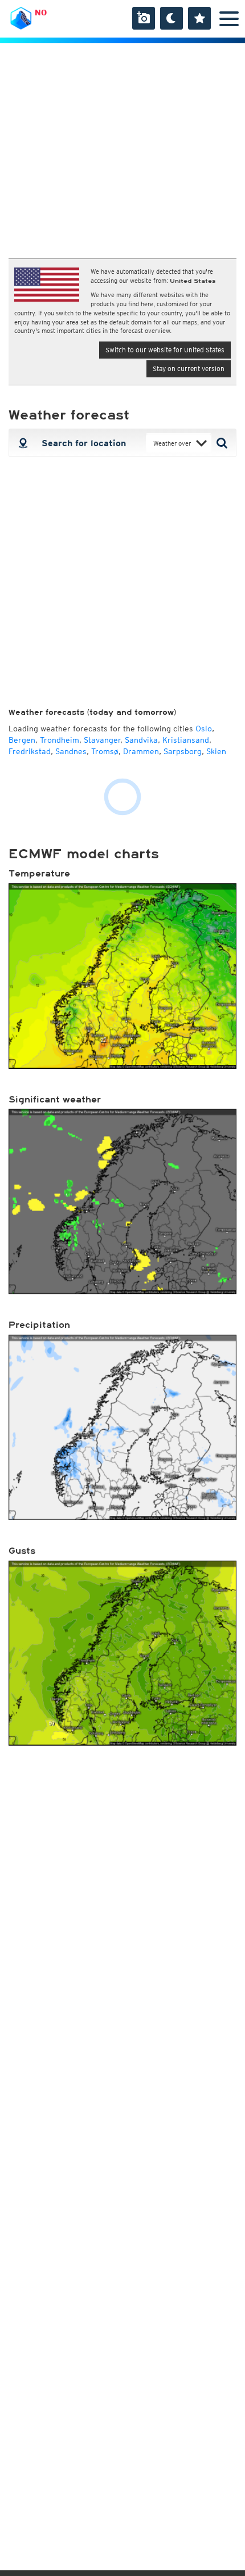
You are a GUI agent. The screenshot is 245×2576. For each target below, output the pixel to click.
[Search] (224, 443)
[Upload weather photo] (144, 18)
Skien (216, 751)
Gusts (22, 1551)
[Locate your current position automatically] (22, 443)
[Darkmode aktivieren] (171, 18)
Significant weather (55, 1100)
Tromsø (105, 751)
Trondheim (60, 740)
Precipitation (39, 1325)
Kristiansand (186, 740)
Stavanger (102, 740)
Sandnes (71, 751)
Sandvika (141, 740)
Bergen (22, 740)
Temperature (39, 874)
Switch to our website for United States (165, 350)
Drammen (141, 751)
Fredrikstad (30, 751)
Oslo (204, 729)
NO (41, 13)
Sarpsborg (183, 751)
